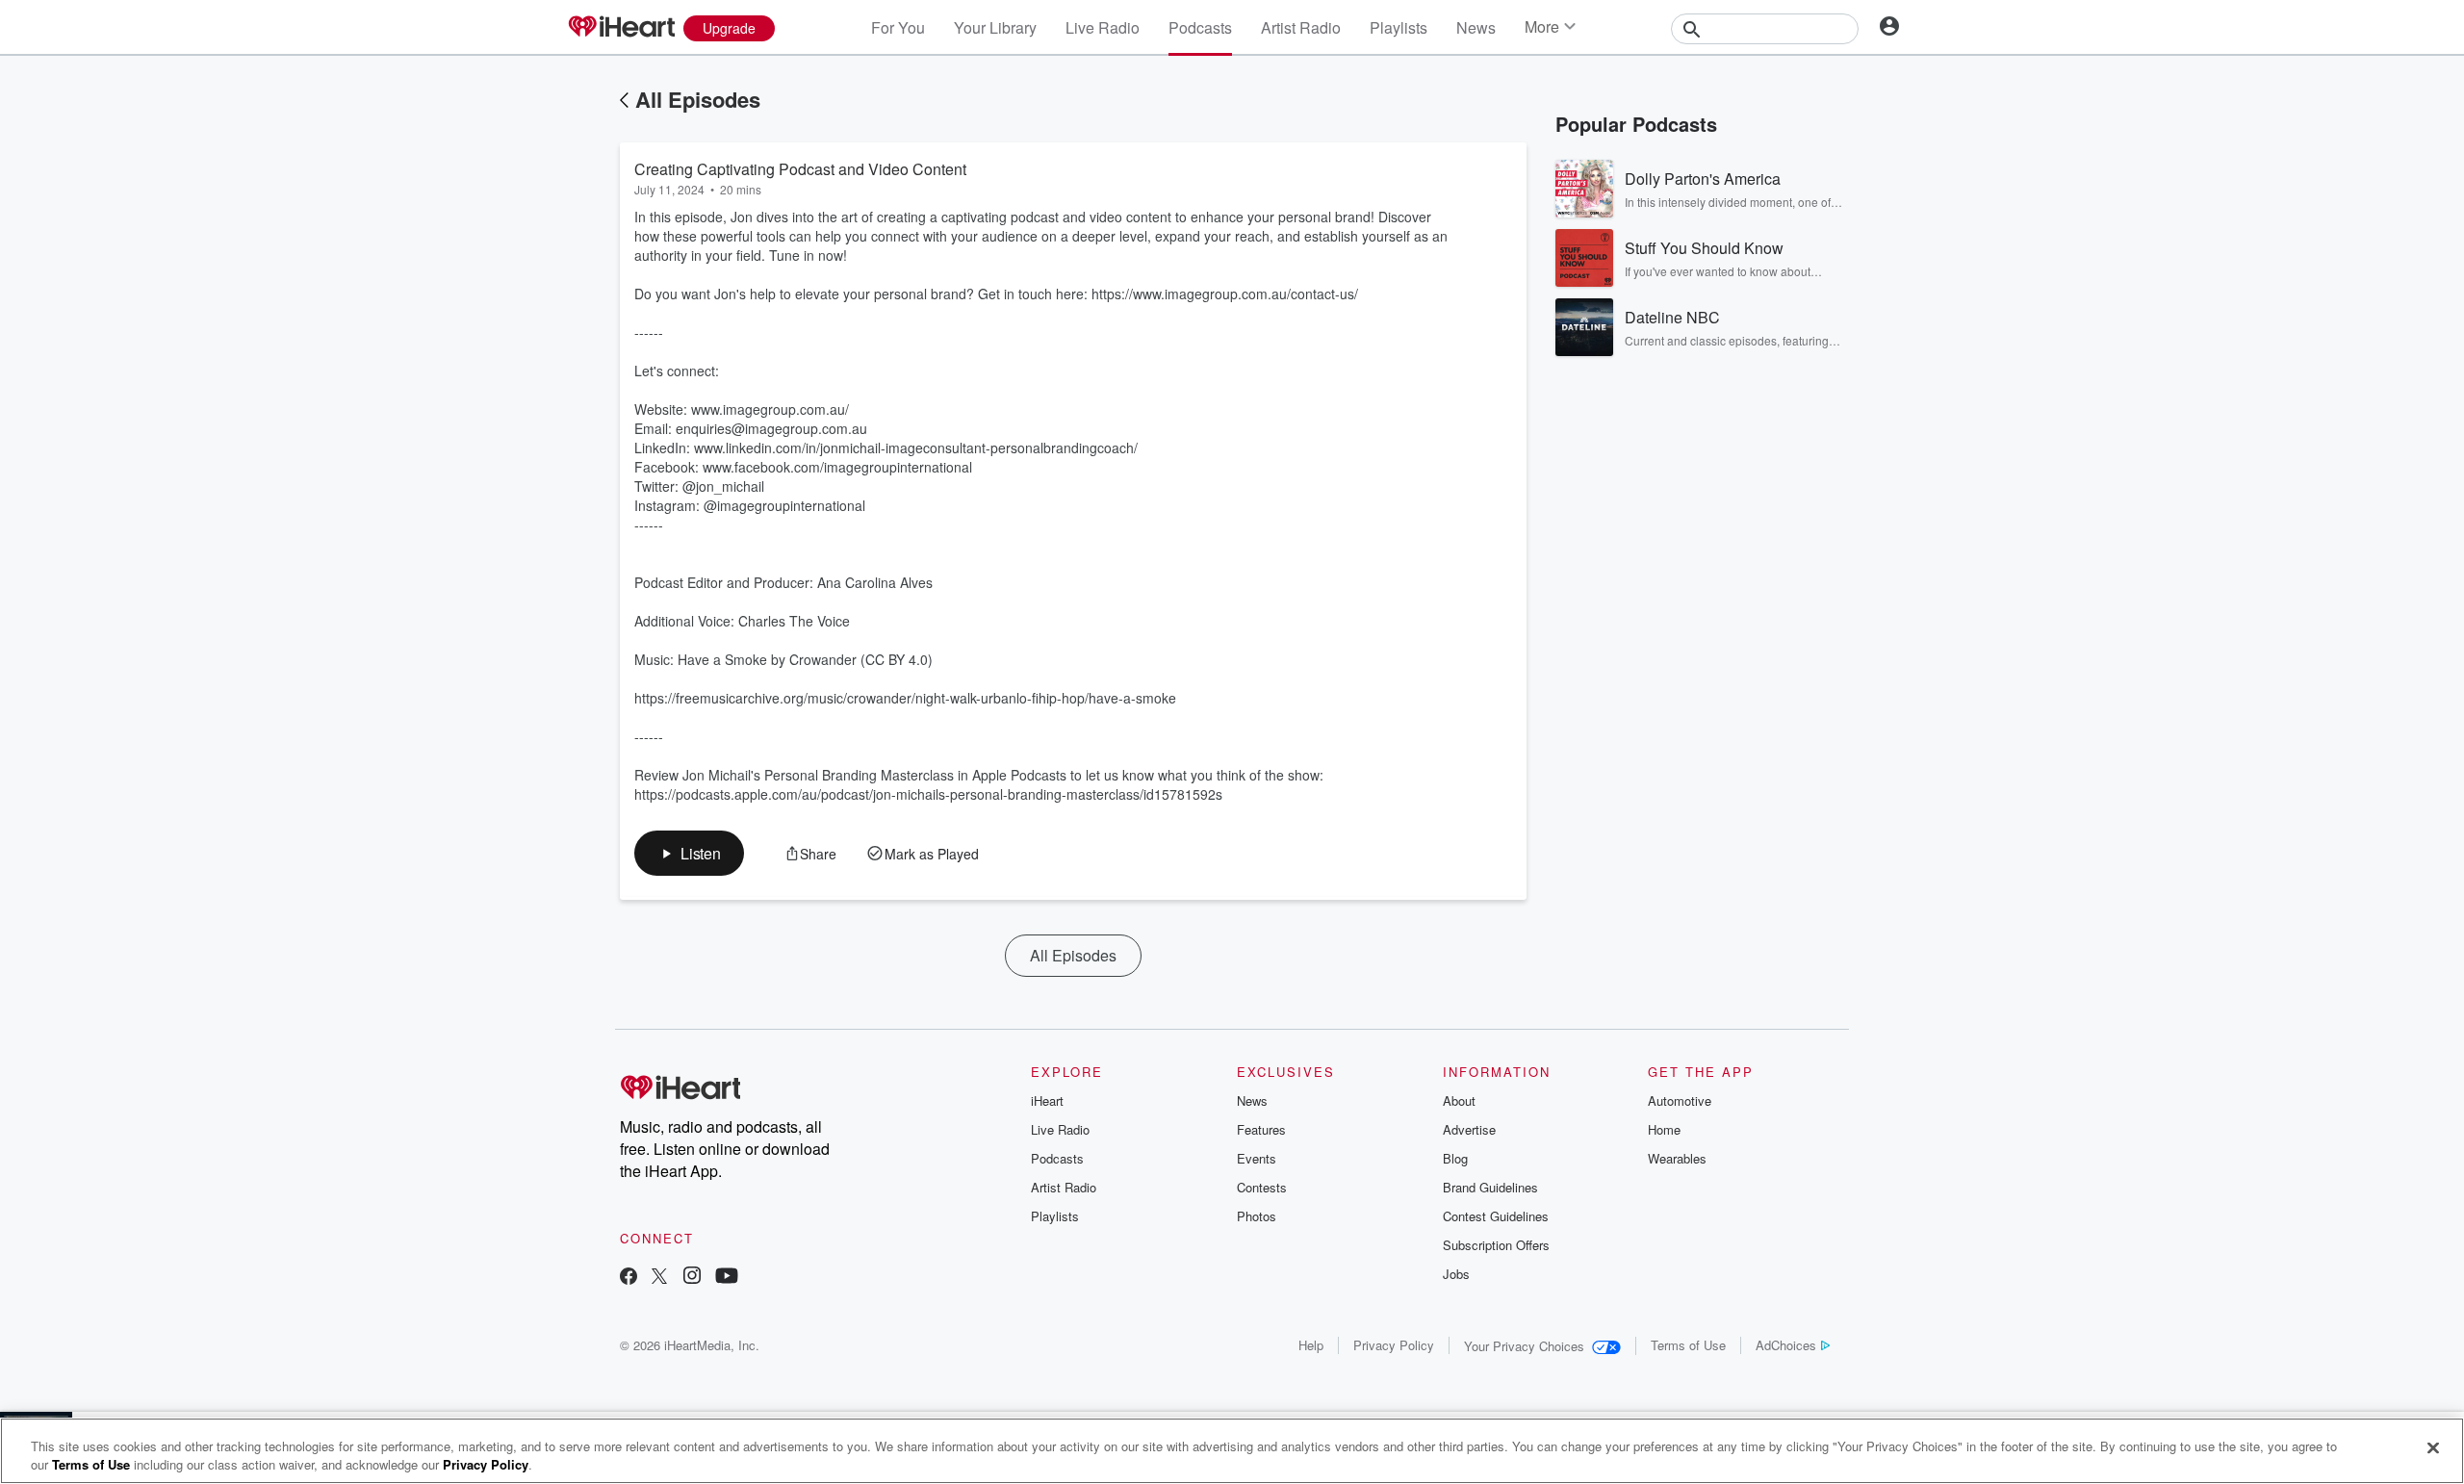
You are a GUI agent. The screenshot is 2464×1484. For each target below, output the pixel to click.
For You (898, 27)
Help (1311, 1345)
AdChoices (1786, 1345)
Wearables (1677, 1158)
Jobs (1456, 1274)
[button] (689, 853)
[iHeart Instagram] (692, 1278)
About (1459, 1100)
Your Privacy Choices (1524, 1346)
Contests (1262, 1187)
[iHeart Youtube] (727, 1278)
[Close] (2433, 1448)
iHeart (1047, 1100)
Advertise (1469, 1129)
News (1476, 27)
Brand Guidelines (1490, 1187)
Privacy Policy (1394, 1345)
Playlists (1399, 27)
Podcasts (1200, 27)
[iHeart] (621, 28)
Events (1257, 1158)
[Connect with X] (659, 1278)
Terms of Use (1688, 1345)
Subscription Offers (1496, 1245)
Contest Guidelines (1496, 1216)
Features (1261, 1129)
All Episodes (698, 99)
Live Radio (1103, 27)
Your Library (995, 27)
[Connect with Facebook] (629, 1278)
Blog (1455, 1158)
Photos (1257, 1216)
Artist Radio (1301, 27)
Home (1664, 1129)
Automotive (1680, 1100)
